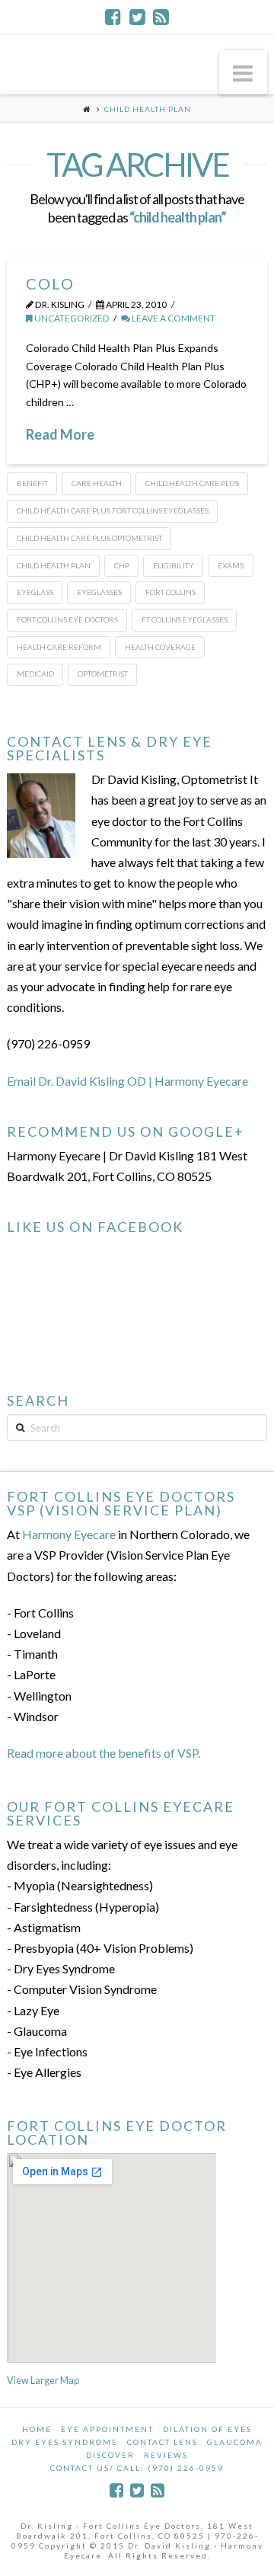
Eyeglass (35, 592)
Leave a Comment (173, 318)
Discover (110, 2455)
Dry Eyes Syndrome (65, 2442)
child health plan (54, 565)
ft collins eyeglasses (185, 619)
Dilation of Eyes (207, 2429)
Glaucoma (235, 2442)
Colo (50, 283)
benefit (32, 483)
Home (37, 2429)
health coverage (160, 647)
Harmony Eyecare (69, 1534)
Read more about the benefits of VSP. (104, 1753)
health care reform (59, 647)
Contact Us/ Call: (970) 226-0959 (137, 2468)
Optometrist (103, 674)
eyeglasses (99, 592)
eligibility (174, 565)
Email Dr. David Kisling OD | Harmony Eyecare (127, 1081)
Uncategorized (71, 318)
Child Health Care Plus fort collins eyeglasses (113, 510)
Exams (231, 565)
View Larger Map (43, 2380)
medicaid (35, 674)
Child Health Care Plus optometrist (89, 538)
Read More (60, 434)
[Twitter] (137, 17)
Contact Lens (162, 2442)
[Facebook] (113, 17)
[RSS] (161, 17)
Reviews (166, 2455)
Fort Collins (170, 592)
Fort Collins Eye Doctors (67, 619)
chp (122, 565)
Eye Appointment (107, 2429)
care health (97, 483)
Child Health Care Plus (192, 483)
